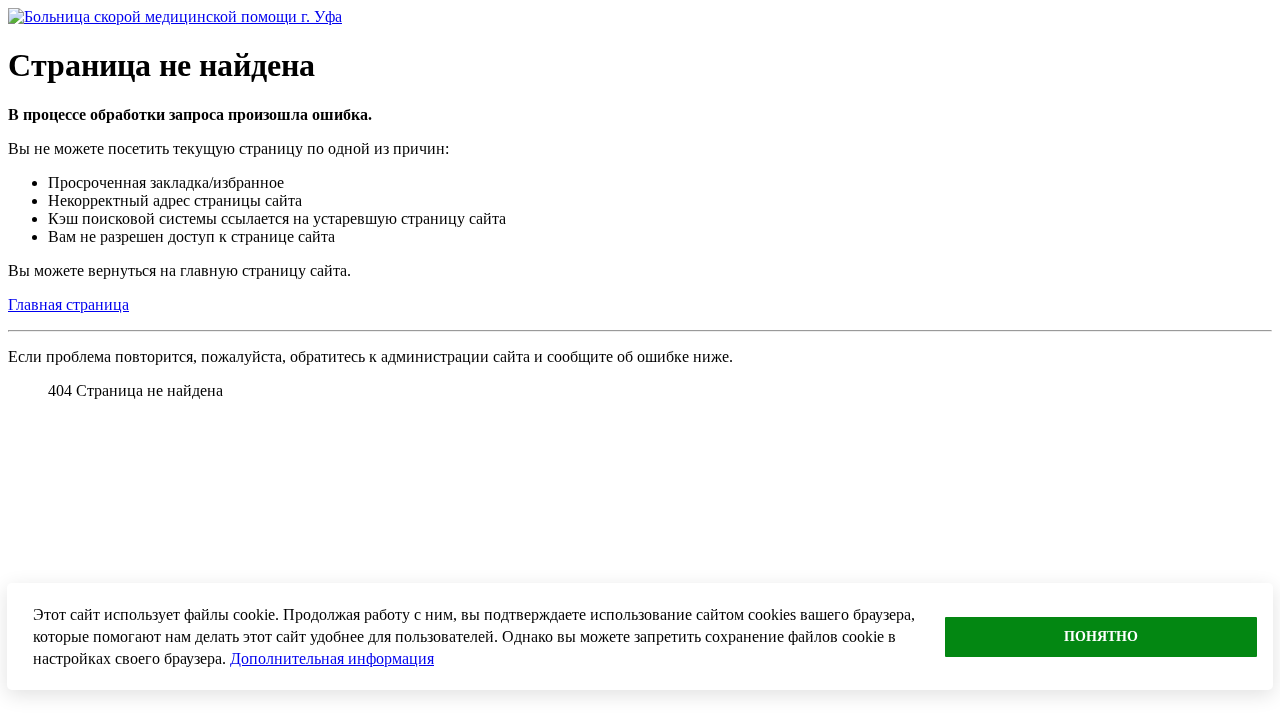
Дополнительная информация (332, 658)
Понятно (1101, 636)
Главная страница (68, 304)
